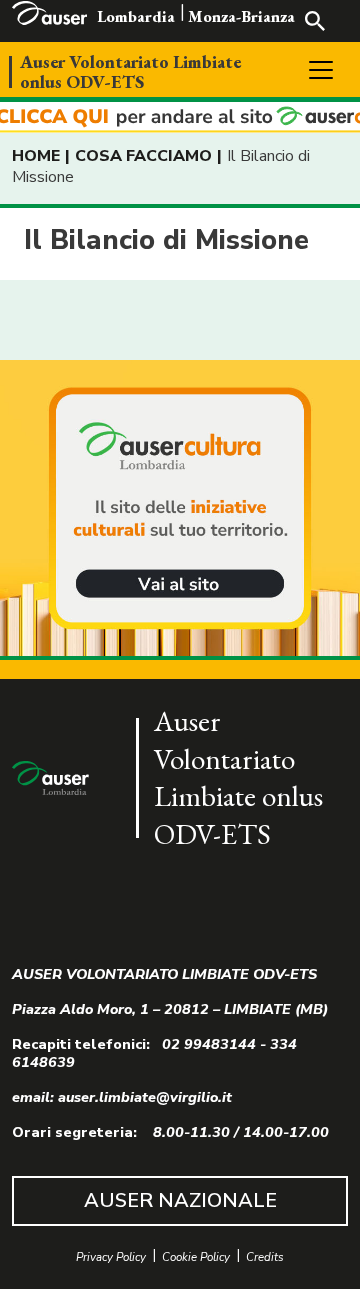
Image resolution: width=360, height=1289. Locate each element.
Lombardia (136, 16)
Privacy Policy (111, 1257)
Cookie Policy (196, 1257)
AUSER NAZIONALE (180, 1200)
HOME (36, 156)
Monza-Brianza (241, 16)
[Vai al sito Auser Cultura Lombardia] (180, 117)
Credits (265, 1257)
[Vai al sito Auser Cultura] (180, 510)
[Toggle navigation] (321, 70)
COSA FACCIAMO (143, 156)
